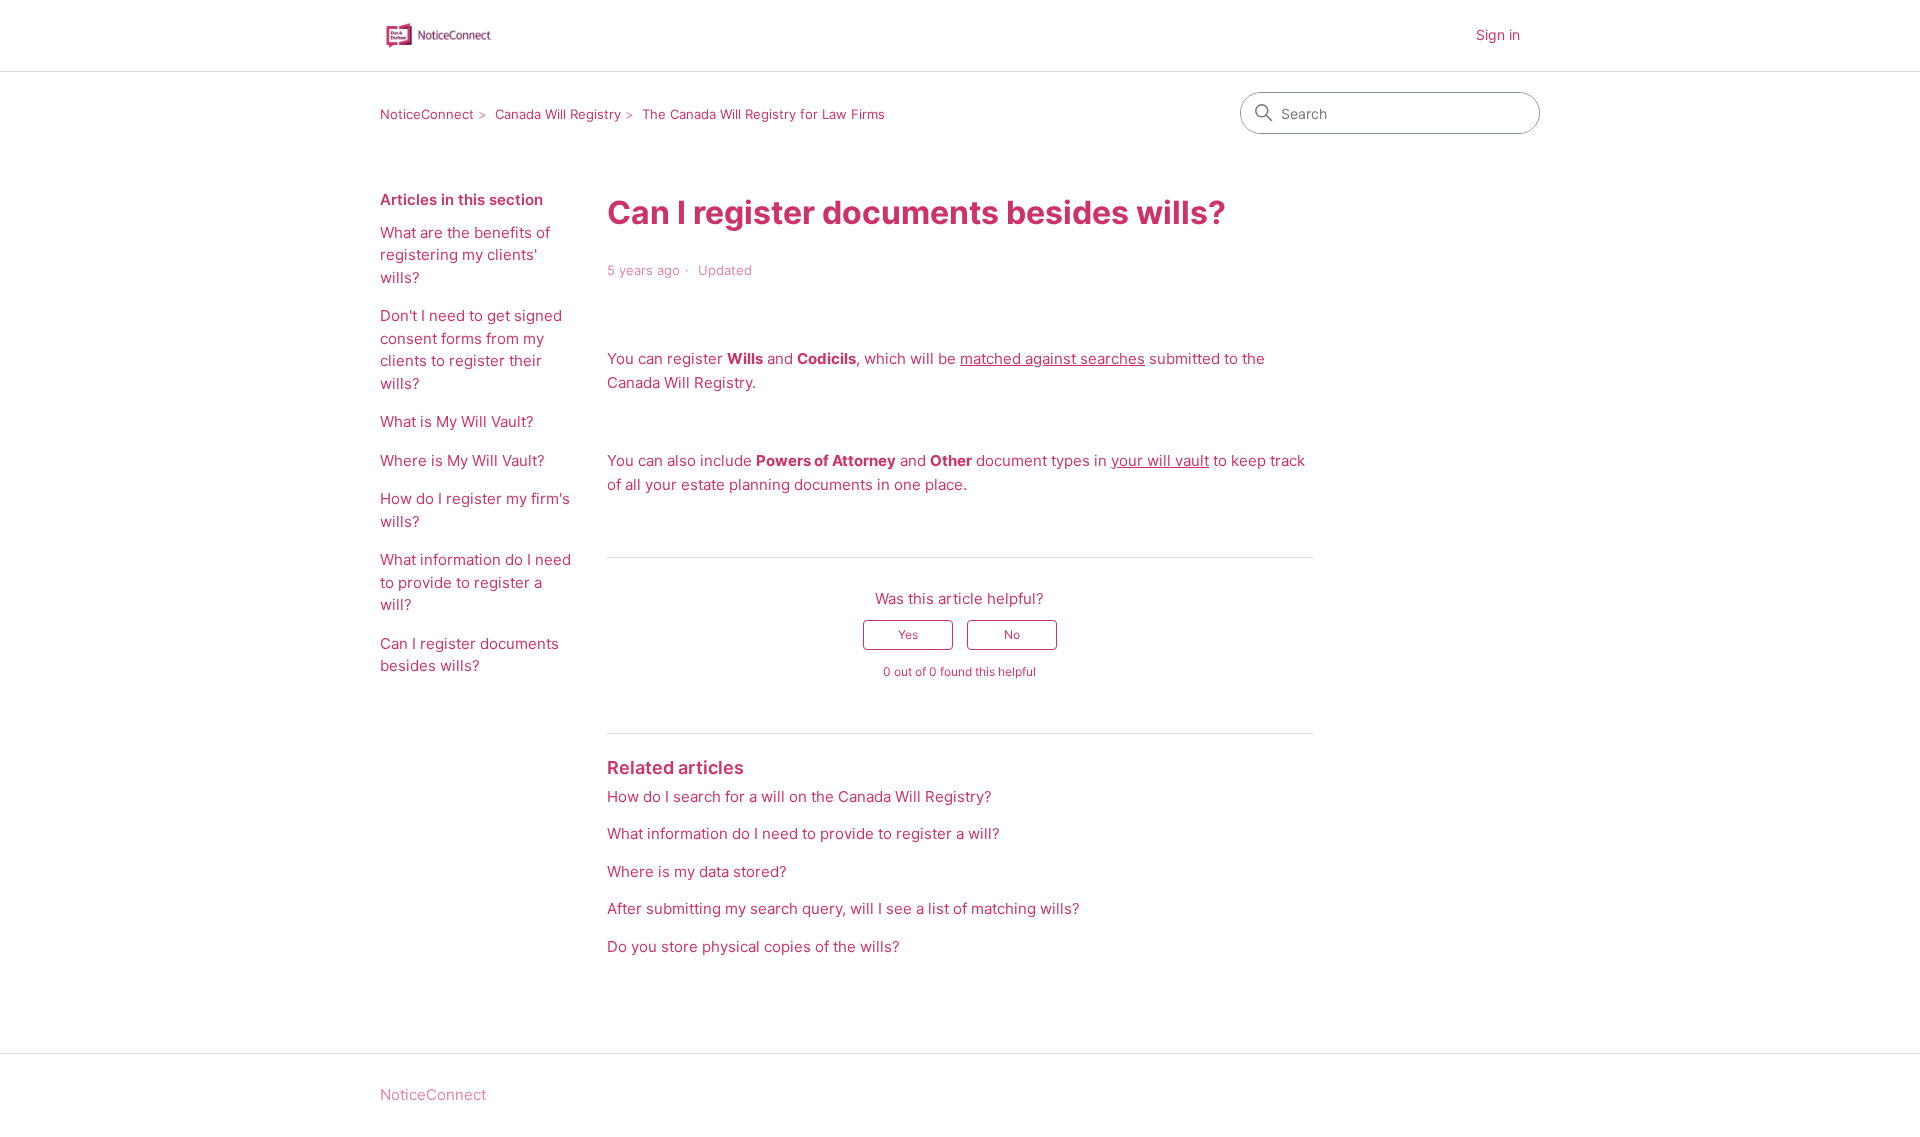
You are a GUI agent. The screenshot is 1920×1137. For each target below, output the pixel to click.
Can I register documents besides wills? (469, 655)
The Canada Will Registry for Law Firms (763, 114)
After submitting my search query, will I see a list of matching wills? (843, 908)
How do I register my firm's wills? (475, 510)
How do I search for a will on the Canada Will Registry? (799, 796)
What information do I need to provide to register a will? (475, 582)
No (1012, 634)
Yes (908, 634)
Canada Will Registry (558, 114)
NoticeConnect (427, 114)
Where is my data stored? (697, 871)
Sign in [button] (1498, 34)
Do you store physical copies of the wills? (753, 946)
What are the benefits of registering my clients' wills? (465, 255)
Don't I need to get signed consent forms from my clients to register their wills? (471, 349)
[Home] (438, 35)
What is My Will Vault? (457, 421)
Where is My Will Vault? (462, 460)
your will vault (1160, 460)
